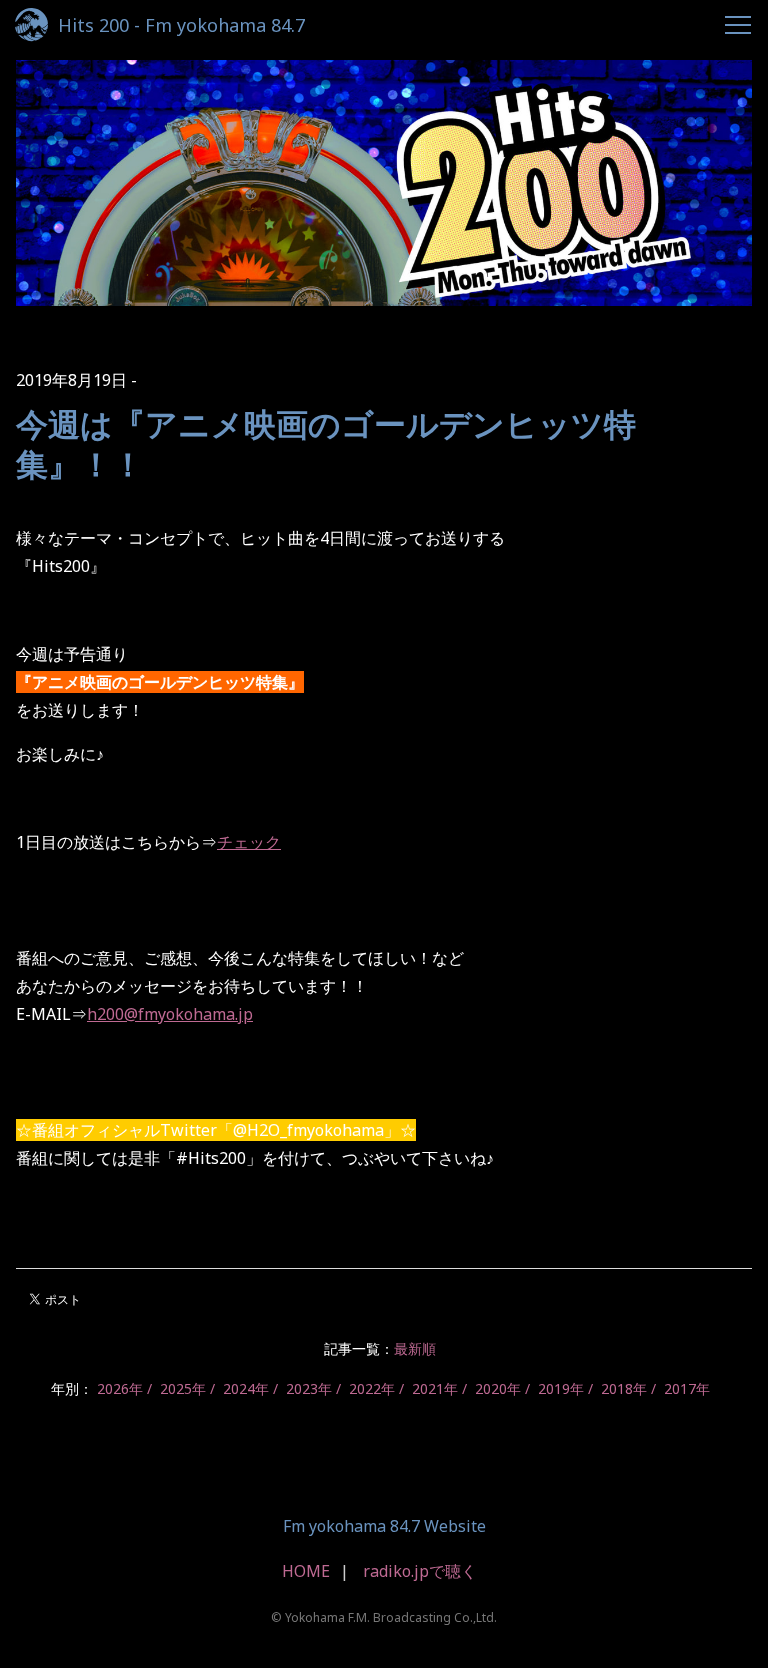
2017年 (687, 1388)
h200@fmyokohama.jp (170, 1014)
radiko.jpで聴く (420, 1571)
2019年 (561, 1388)
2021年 (435, 1388)
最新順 (415, 1348)
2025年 (183, 1388)
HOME (306, 1571)
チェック (249, 842)
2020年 (498, 1388)
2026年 (120, 1388)
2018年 (624, 1388)
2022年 (372, 1388)
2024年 (246, 1388)
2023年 (309, 1388)
